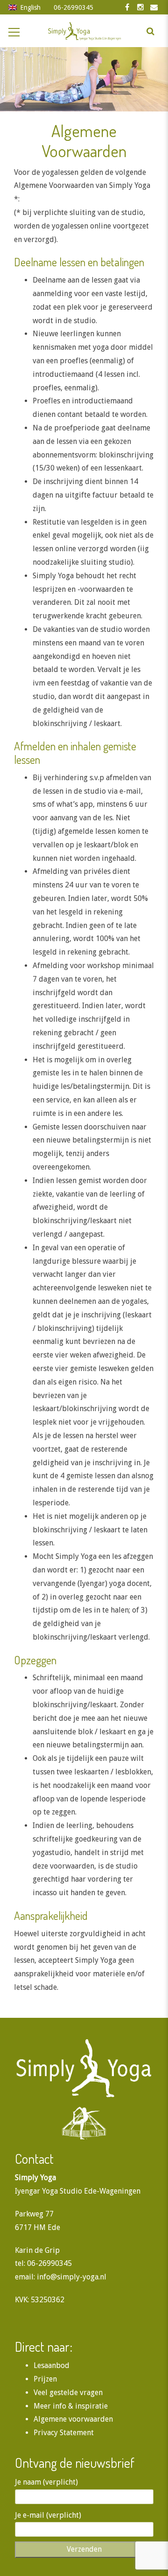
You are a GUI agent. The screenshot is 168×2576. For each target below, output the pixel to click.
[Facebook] (127, 7)
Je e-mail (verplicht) (48, 2515)
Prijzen (45, 2379)
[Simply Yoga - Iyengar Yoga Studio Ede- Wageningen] (84, 31)
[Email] (154, 7)
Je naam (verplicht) (46, 2482)
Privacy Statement (64, 2433)
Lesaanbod (52, 2365)
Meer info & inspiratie (71, 2406)
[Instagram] (140, 7)
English (30, 7)
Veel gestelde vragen (68, 2392)
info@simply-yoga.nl (72, 2277)
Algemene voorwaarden (73, 2419)
